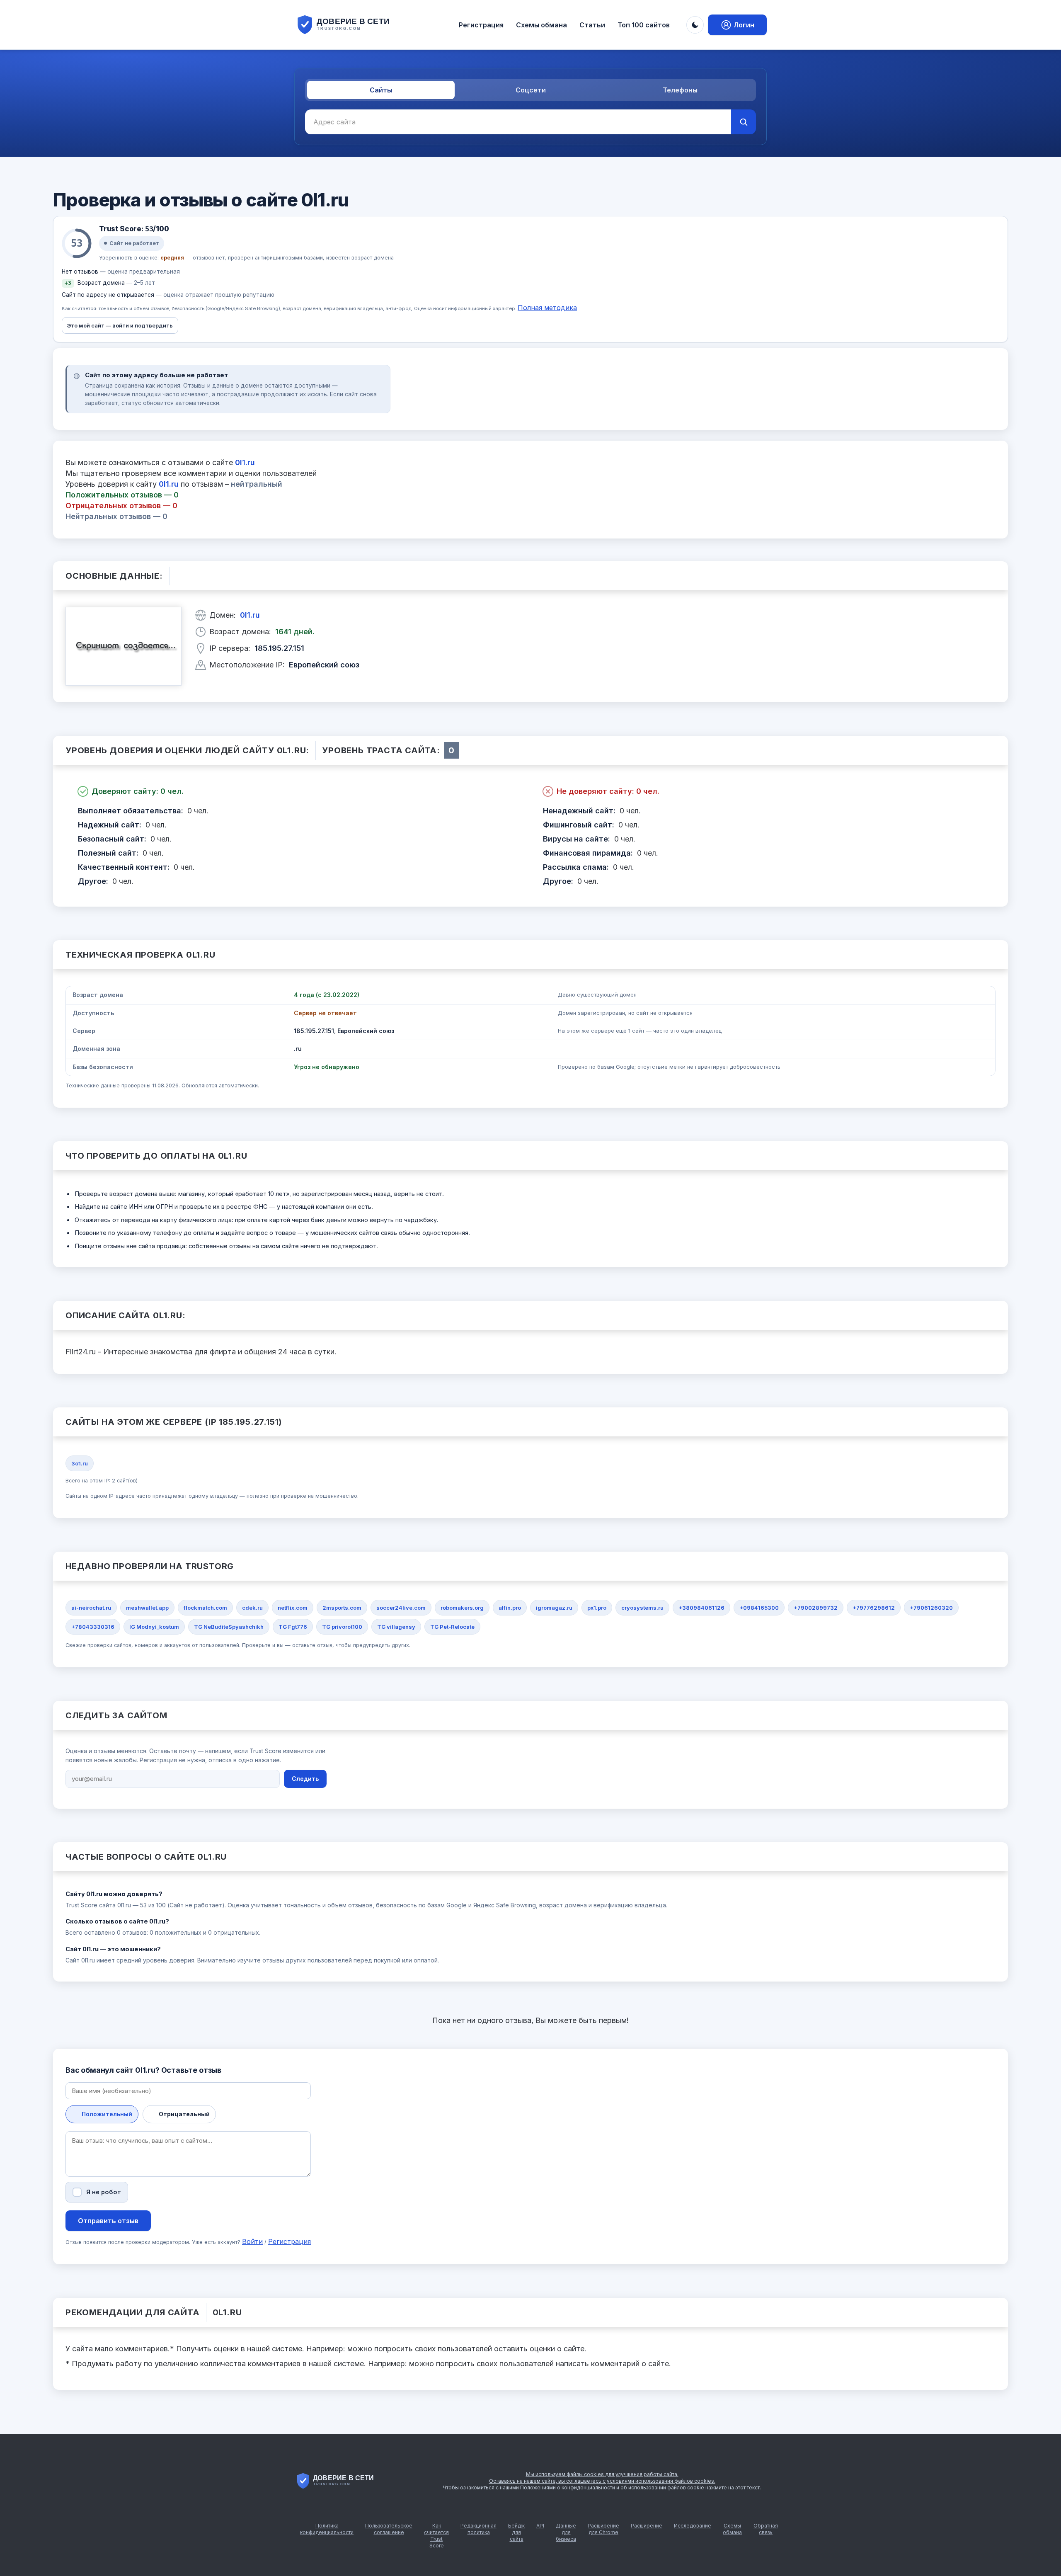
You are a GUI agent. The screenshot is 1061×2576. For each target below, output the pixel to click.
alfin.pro (510, 1608)
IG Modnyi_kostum (154, 1627)
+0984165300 (759, 1608)
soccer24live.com (401, 1608)
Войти (252, 2241)
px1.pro (597, 1608)
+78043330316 (93, 1627)
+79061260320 (931, 1608)
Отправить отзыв (108, 2221)
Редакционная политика (478, 2529)
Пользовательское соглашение (389, 2529)
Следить (305, 1779)
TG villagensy (396, 1627)
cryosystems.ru (642, 1608)
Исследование (693, 2526)
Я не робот (104, 2192)
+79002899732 (816, 1608)
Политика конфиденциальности (327, 2529)
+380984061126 (701, 1608)
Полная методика (547, 308)
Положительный (107, 2114)
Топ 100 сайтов (644, 25)
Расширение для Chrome (603, 2529)
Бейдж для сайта (516, 2532)
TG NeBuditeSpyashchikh (229, 1627)
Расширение (647, 2526)
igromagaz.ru (554, 1608)
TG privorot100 (342, 1627)
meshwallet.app (147, 1608)
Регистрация (481, 25)
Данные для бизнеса (566, 2532)
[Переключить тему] (695, 25)
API (540, 2526)
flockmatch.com (205, 1608)
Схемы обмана (541, 25)
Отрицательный (184, 2114)
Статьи (592, 25)
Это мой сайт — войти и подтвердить (120, 325)
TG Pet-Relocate (452, 1627)
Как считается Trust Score (436, 2536)
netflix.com (293, 1608)
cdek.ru (252, 1608)
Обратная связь (766, 2529)
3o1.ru (80, 1463)
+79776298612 (874, 1608)
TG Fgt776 (293, 1627)
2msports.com (342, 1608)
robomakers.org (462, 1608)
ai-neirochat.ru (91, 1608)
